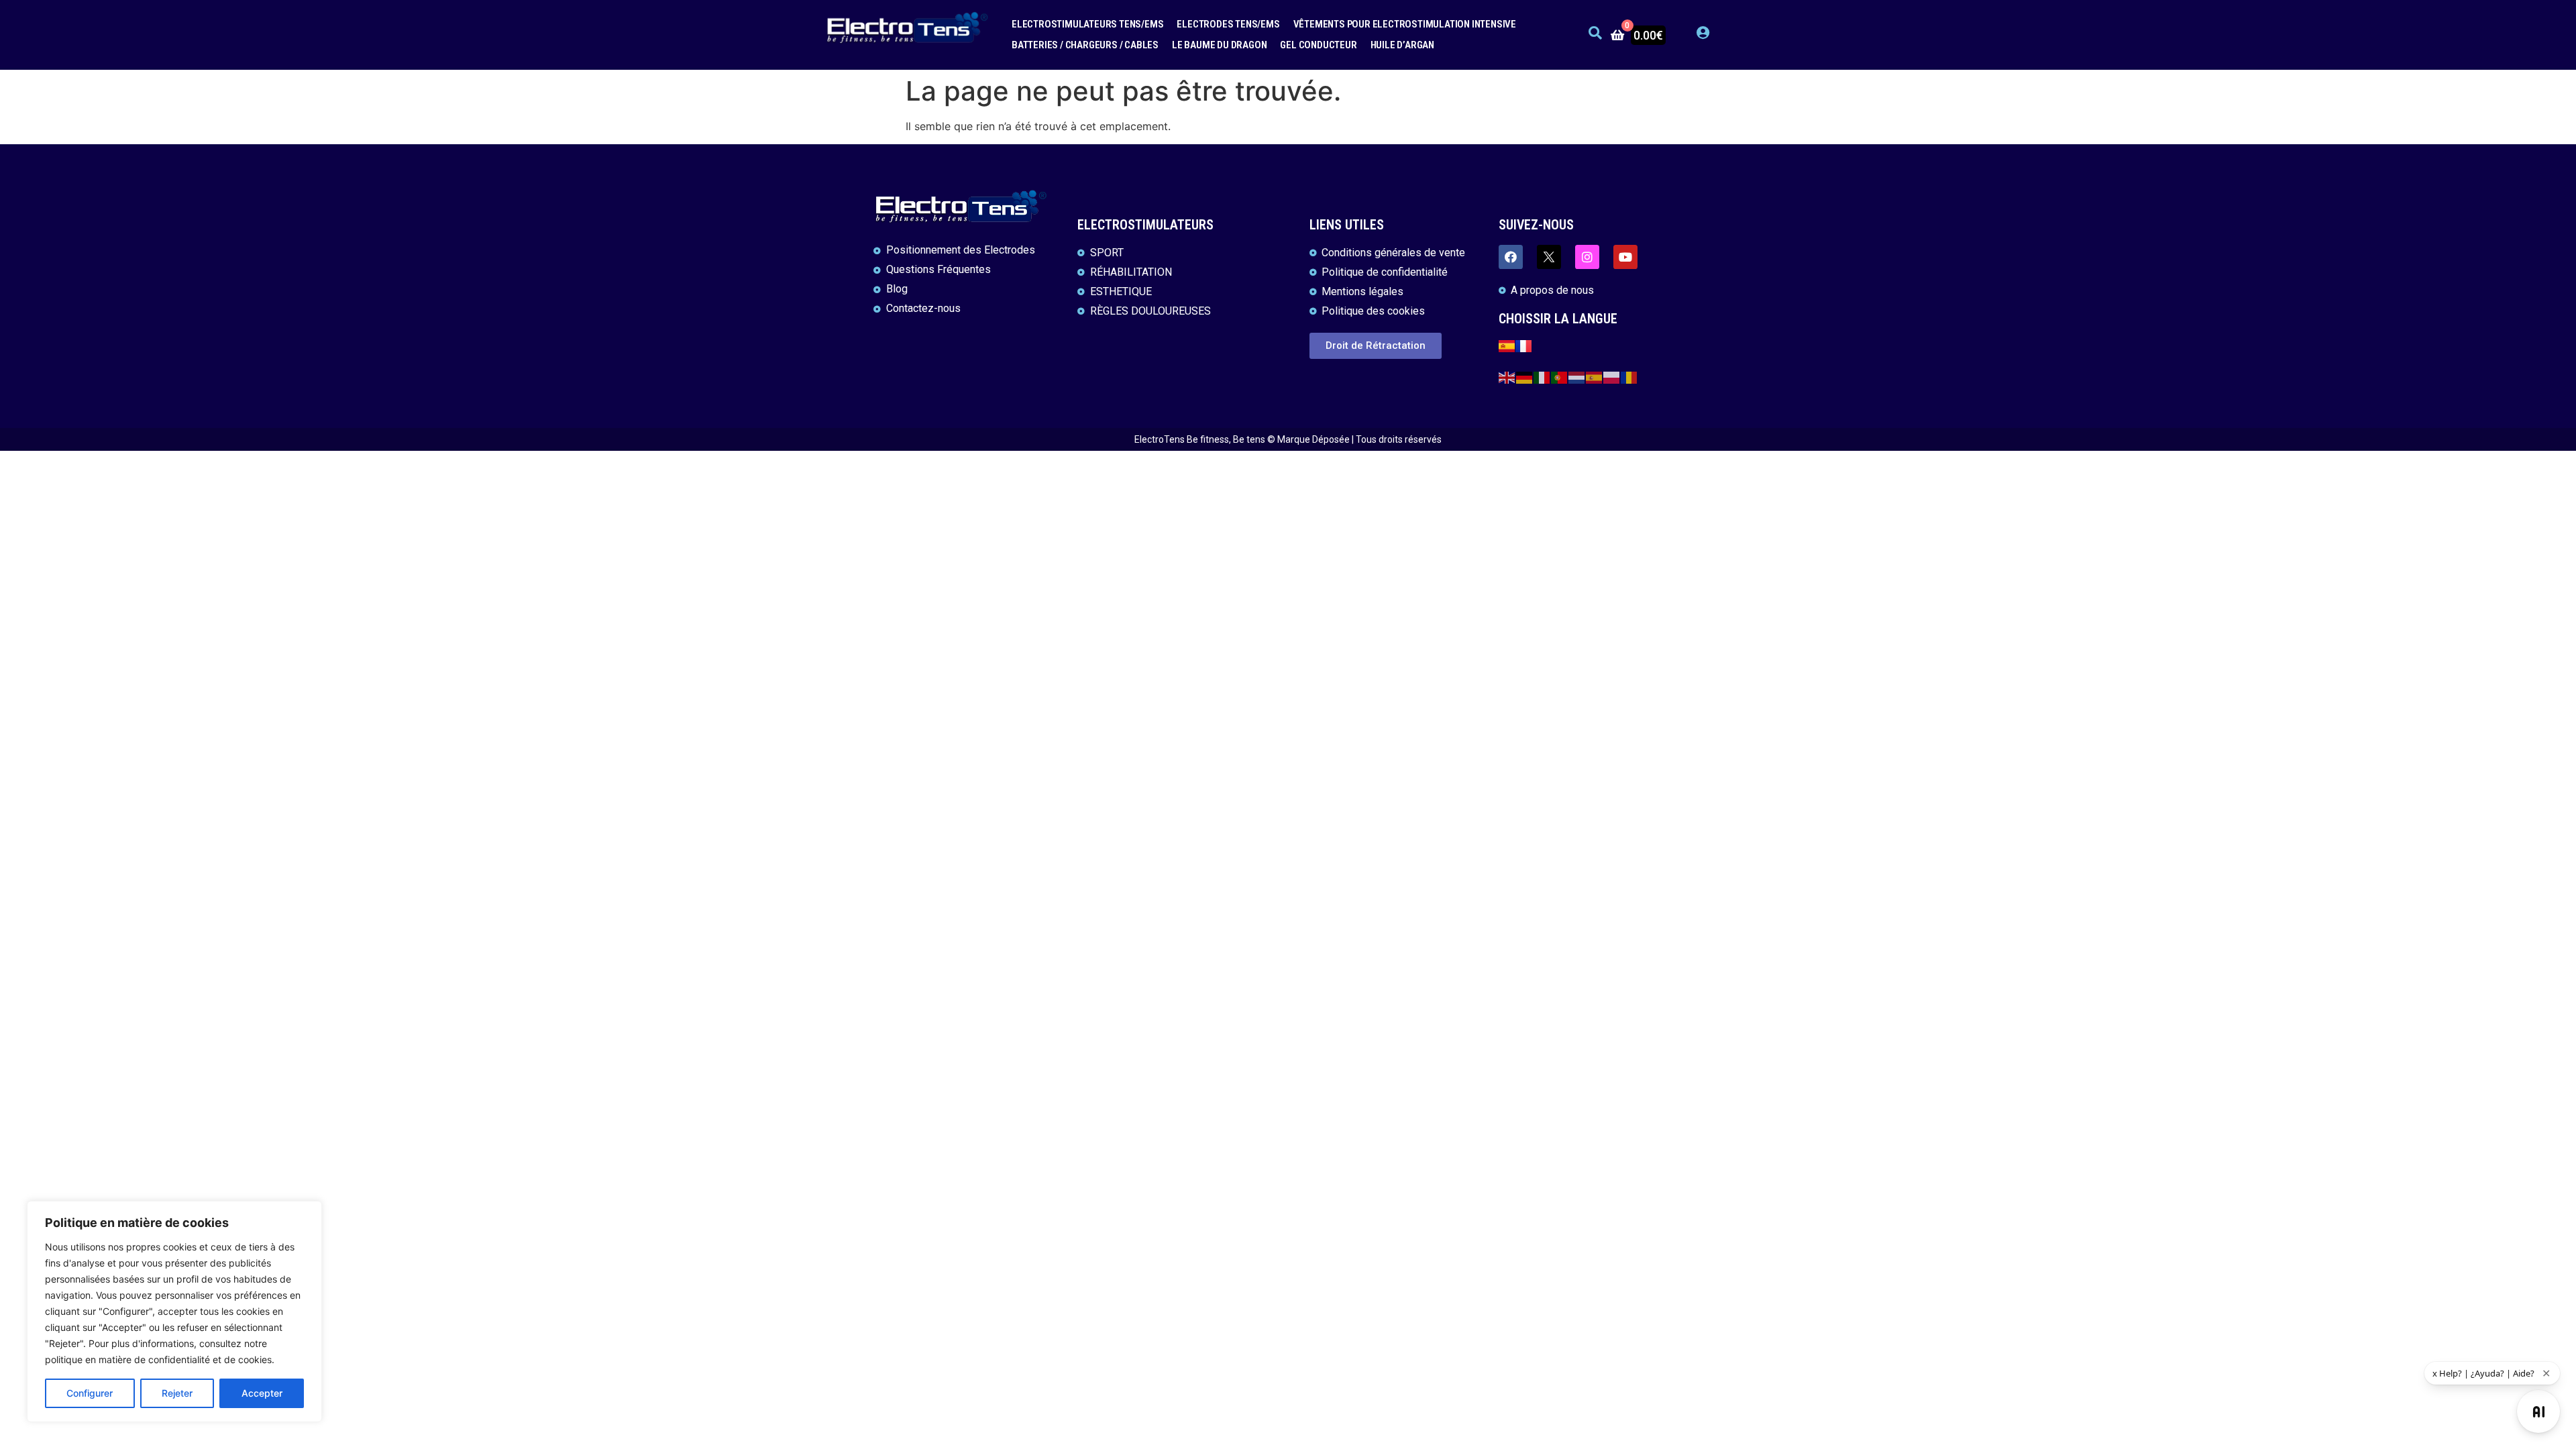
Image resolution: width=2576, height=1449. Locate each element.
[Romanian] (1629, 377)
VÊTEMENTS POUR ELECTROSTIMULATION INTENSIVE (1405, 24)
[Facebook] (1511, 257)
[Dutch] (1577, 377)
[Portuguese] (1560, 377)
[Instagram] (1587, 257)
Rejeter (177, 1393)
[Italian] (1542, 377)
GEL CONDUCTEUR (1318, 45)
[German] (1525, 377)
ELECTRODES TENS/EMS (1228, 24)
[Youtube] (1625, 257)
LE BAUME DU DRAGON (1219, 45)
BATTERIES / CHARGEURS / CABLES (1085, 45)
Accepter (262, 1393)
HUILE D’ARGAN (1402, 45)
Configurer (90, 1393)
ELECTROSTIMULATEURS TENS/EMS (1087, 24)
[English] (1507, 377)
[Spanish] (1595, 377)
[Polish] (1612, 377)
